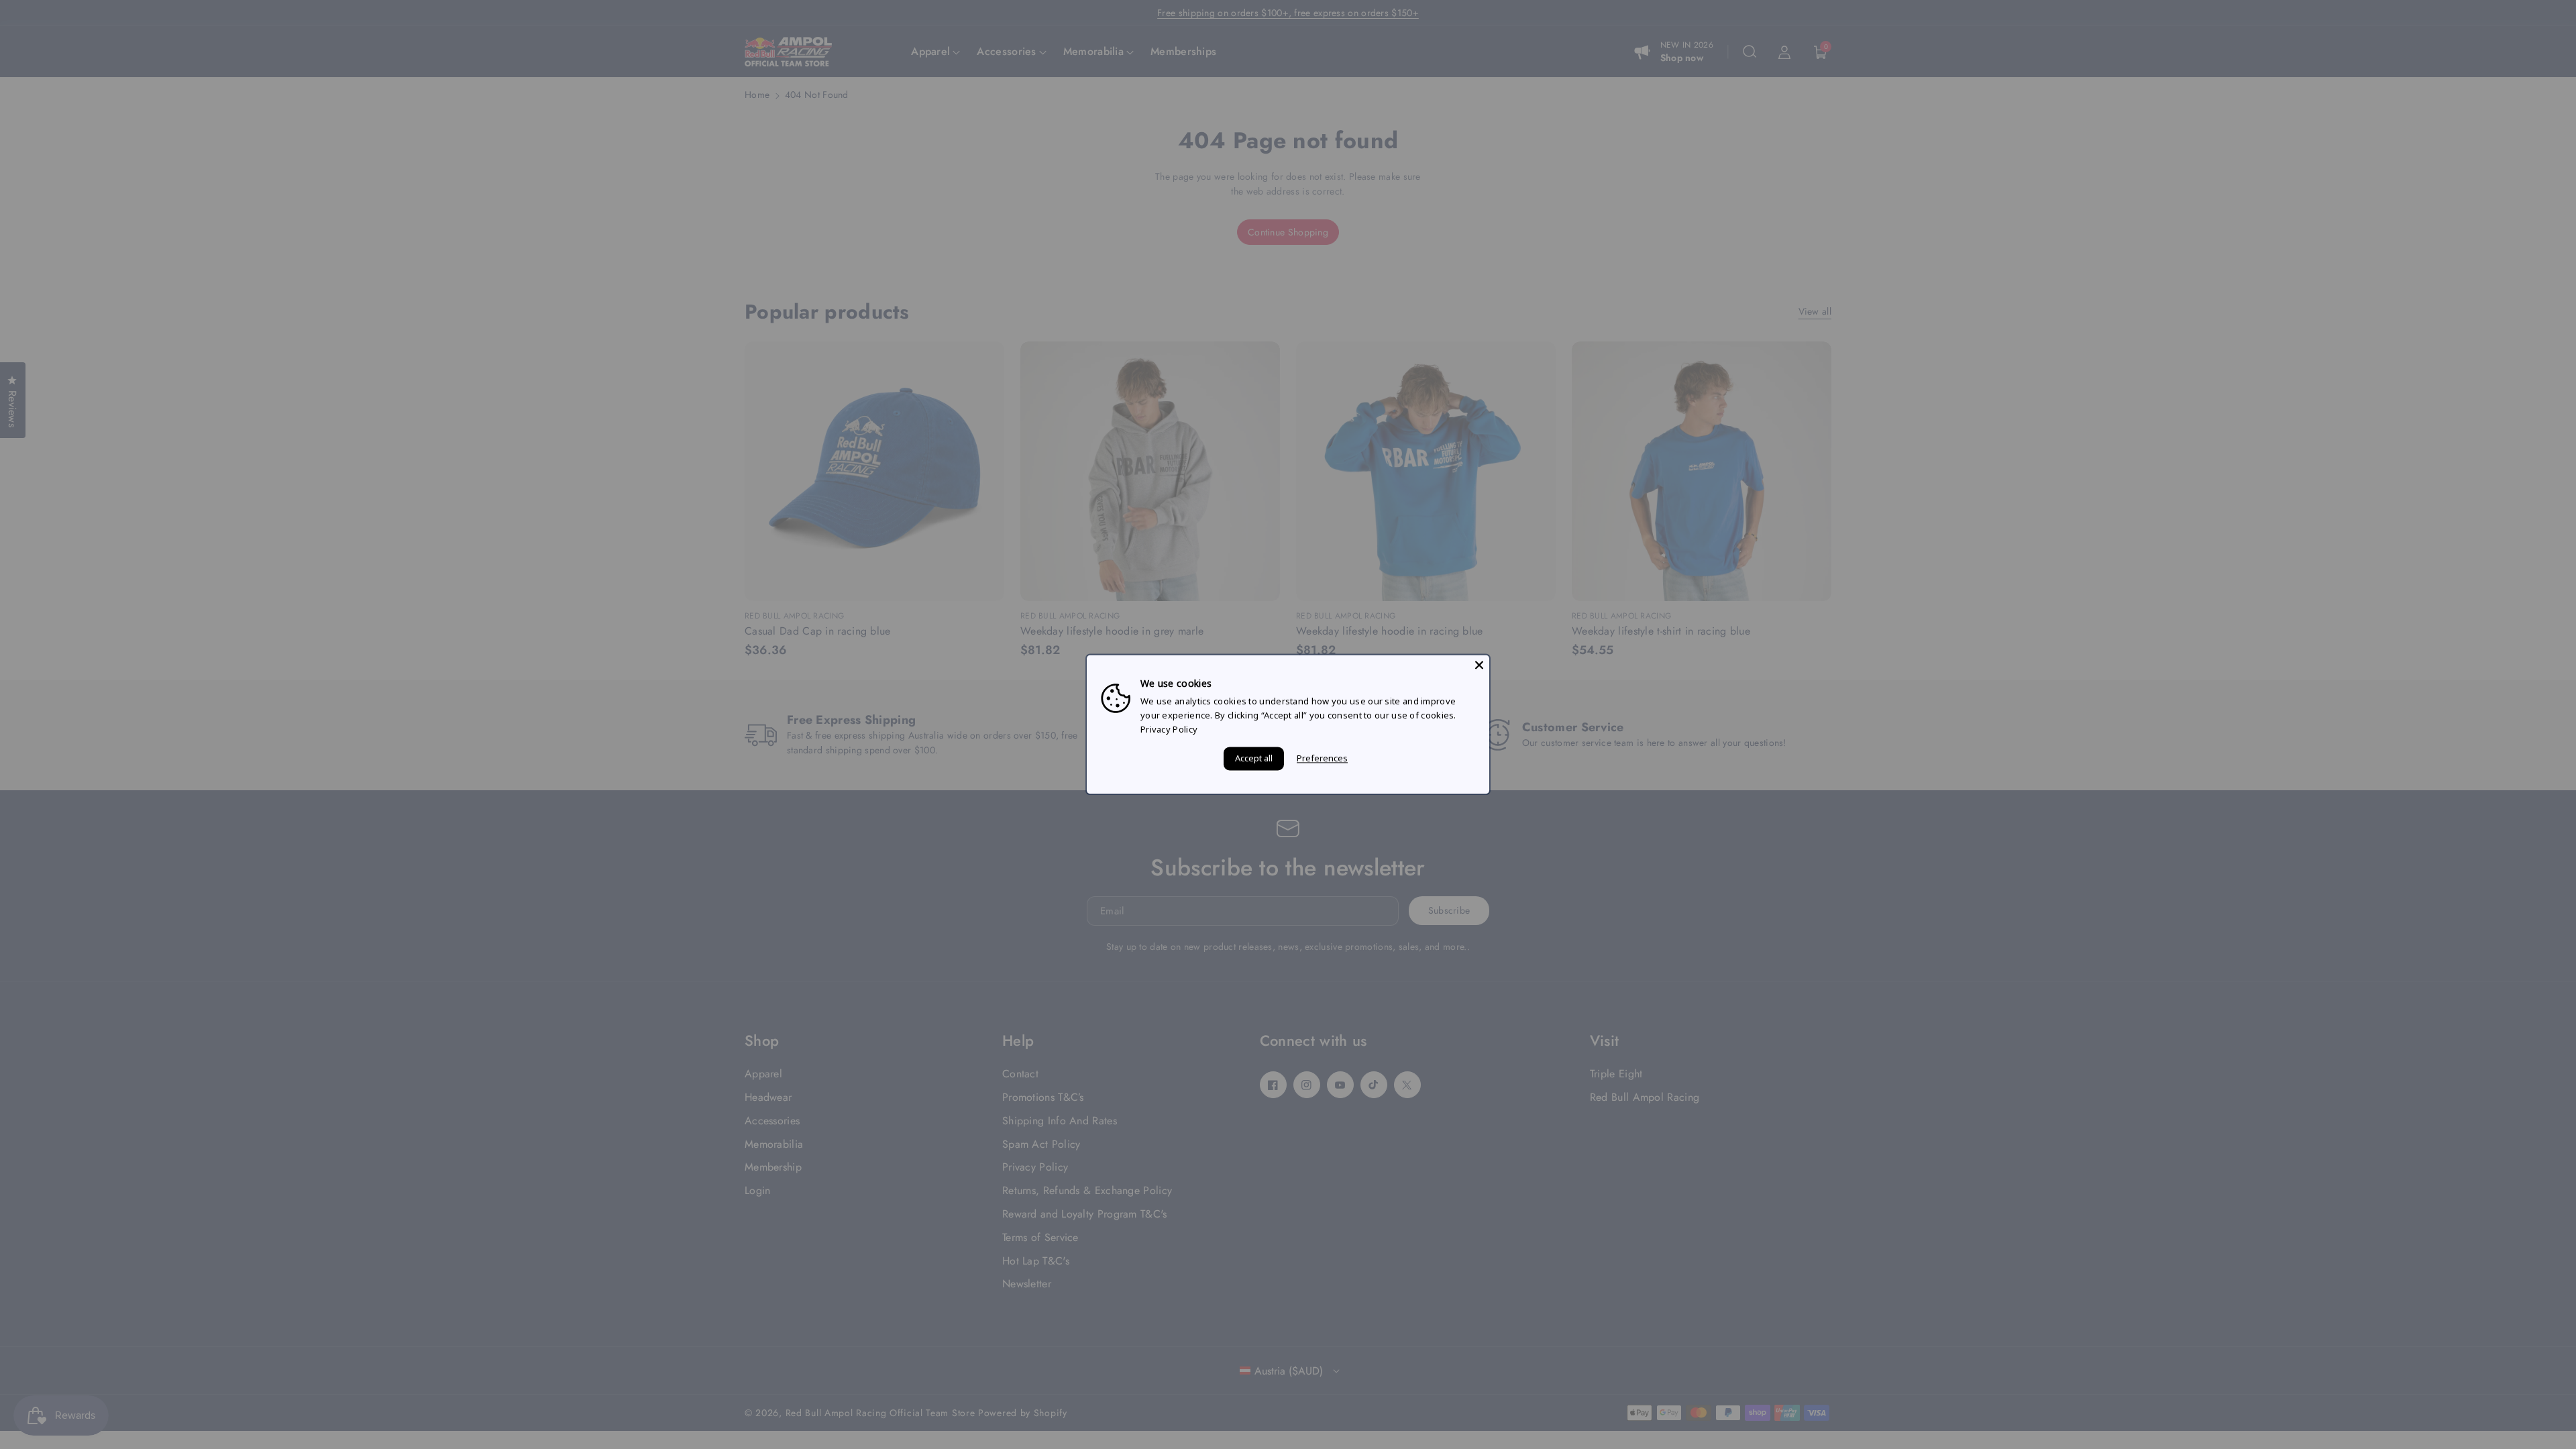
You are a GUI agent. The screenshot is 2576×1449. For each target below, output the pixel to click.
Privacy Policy (1169, 729)
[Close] (1479, 665)
